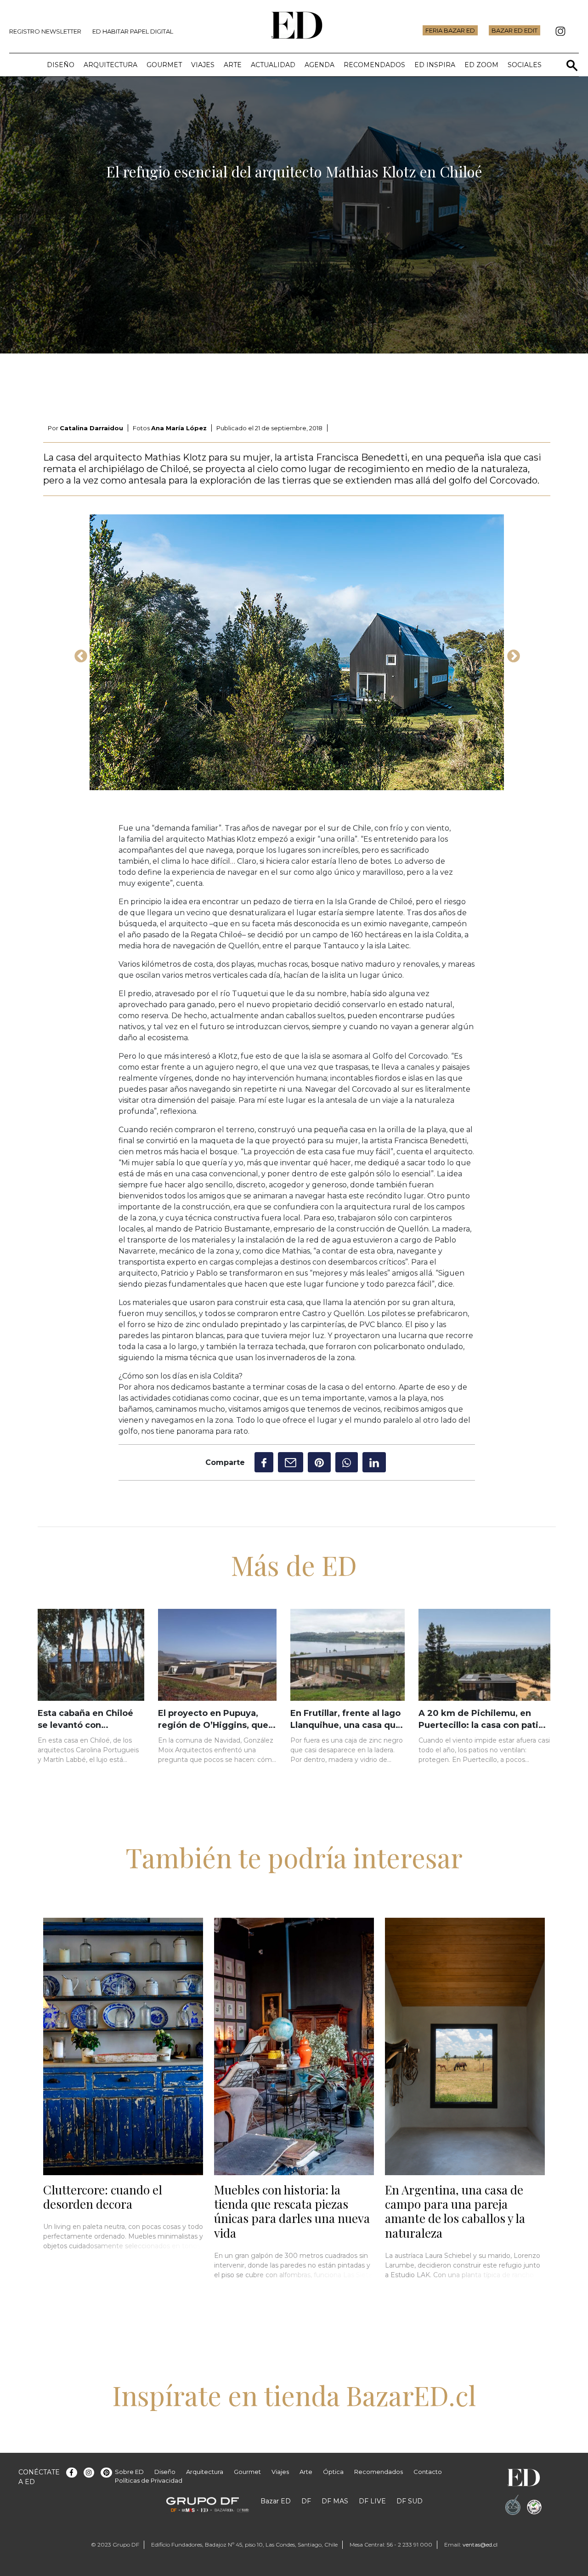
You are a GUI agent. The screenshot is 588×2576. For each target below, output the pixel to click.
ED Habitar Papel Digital (133, 31)
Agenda (319, 65)
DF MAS (335, 2501)
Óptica (333, 2472)
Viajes (203, 65)
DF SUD (410, 2501)
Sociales (525, 65)
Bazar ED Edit (514, 30)
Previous (78, 654)
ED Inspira (435, 65)
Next (511, 654)
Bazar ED (276, 2501)
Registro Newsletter (45, 31)
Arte (233, 65)
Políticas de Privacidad (149, 2480)
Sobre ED (129, 2472)
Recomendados (374, 65)
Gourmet (164, 65)
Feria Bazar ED (450, 30)
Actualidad (273, 65)
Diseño (61, 65)
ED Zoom (481, 65)
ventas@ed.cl (480, 2545)
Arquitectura (110, 65)
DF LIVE (372, 2501)
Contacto (428, 2472)
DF (306, 2501)
